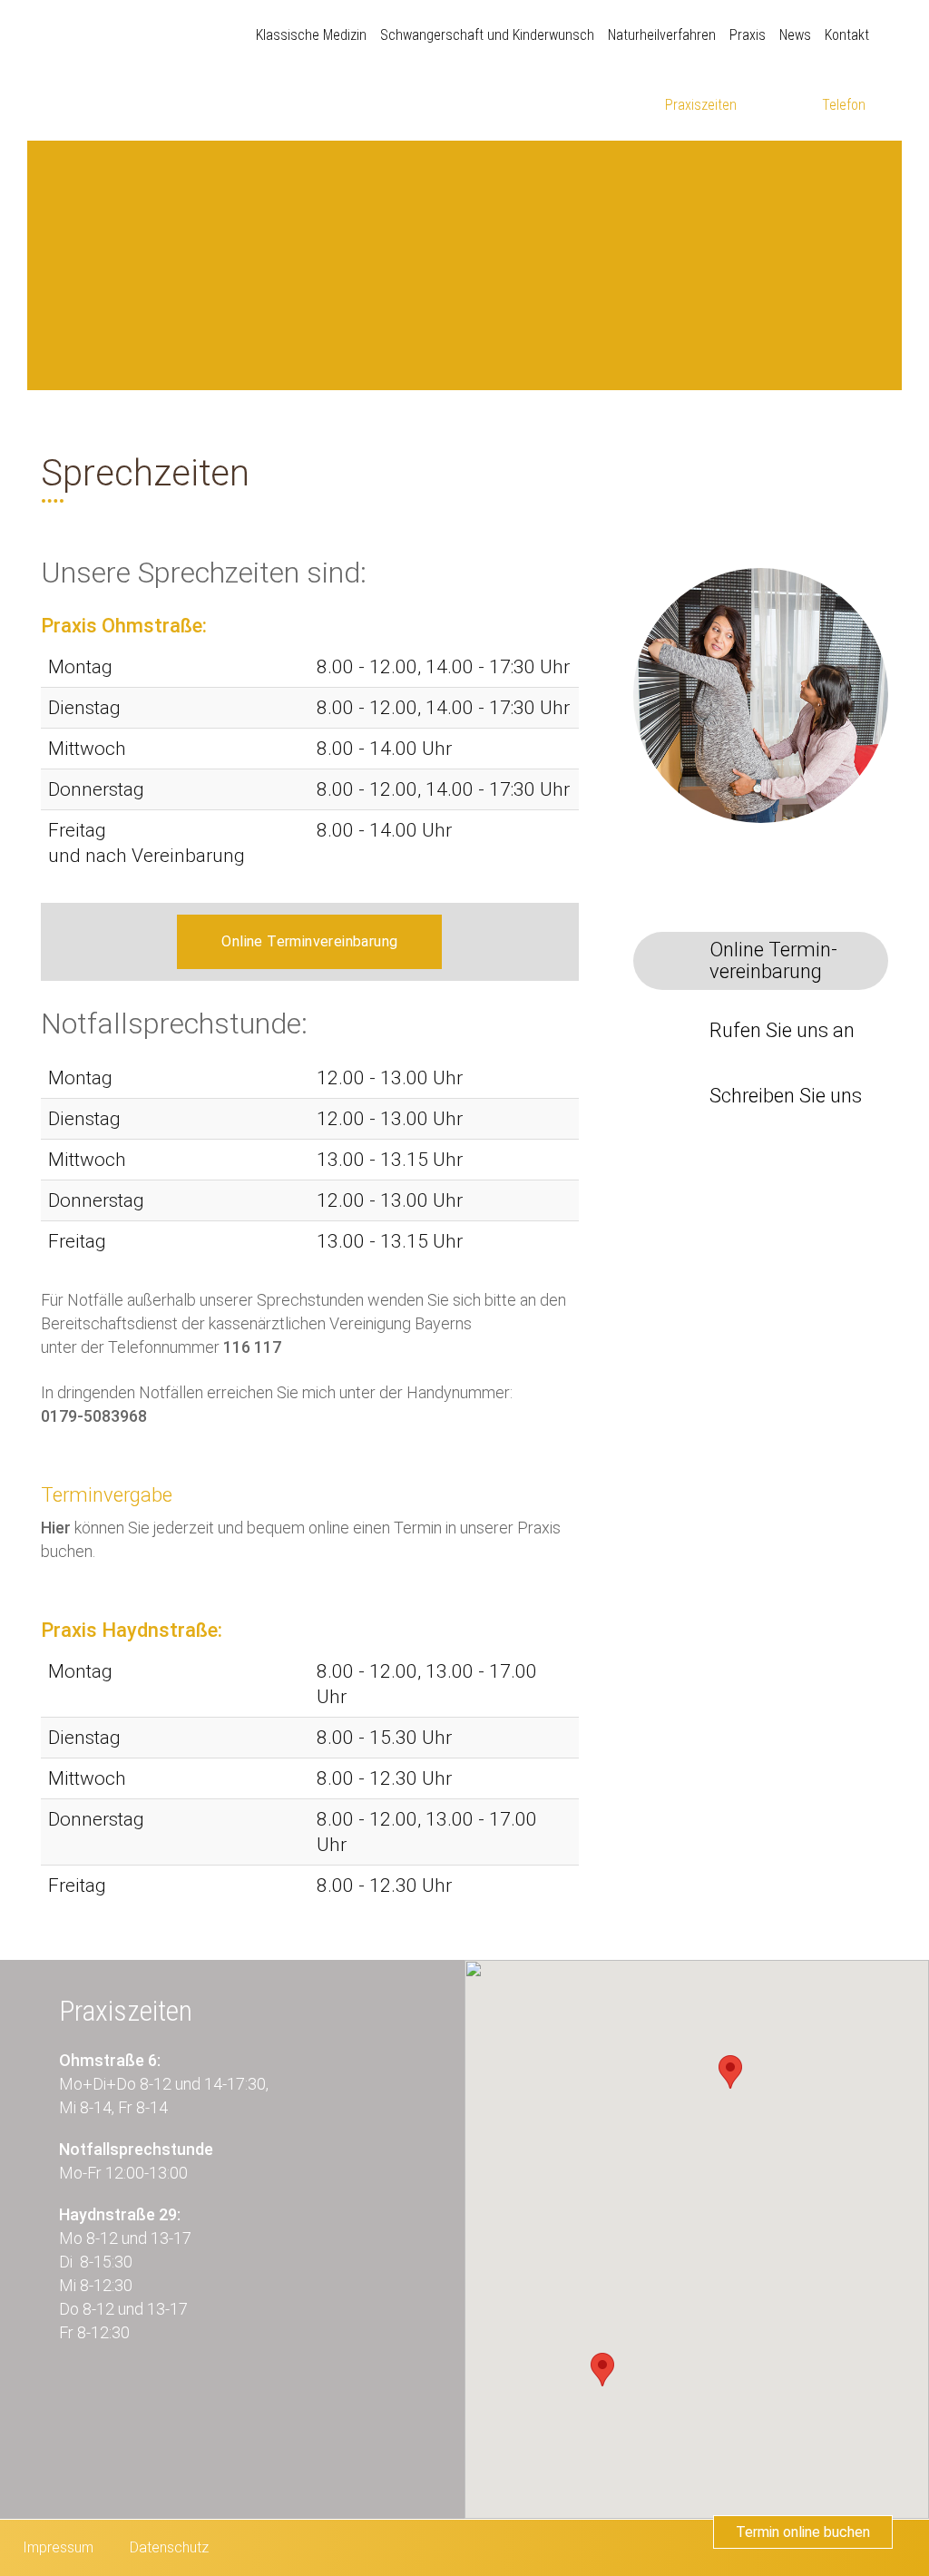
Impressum (58, 2547)
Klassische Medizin (311, 35)
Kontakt (847, 35)
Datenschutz (169, 2547)
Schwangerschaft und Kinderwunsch (487, 35)
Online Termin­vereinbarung (773, 961)
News (795, 35)
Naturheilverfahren (662, 35)
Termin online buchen (803, 2532)
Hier (56, 1528)
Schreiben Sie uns (786, 1096)
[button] (730, 2072)
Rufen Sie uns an (782, 1031)
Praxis (748, 35)
